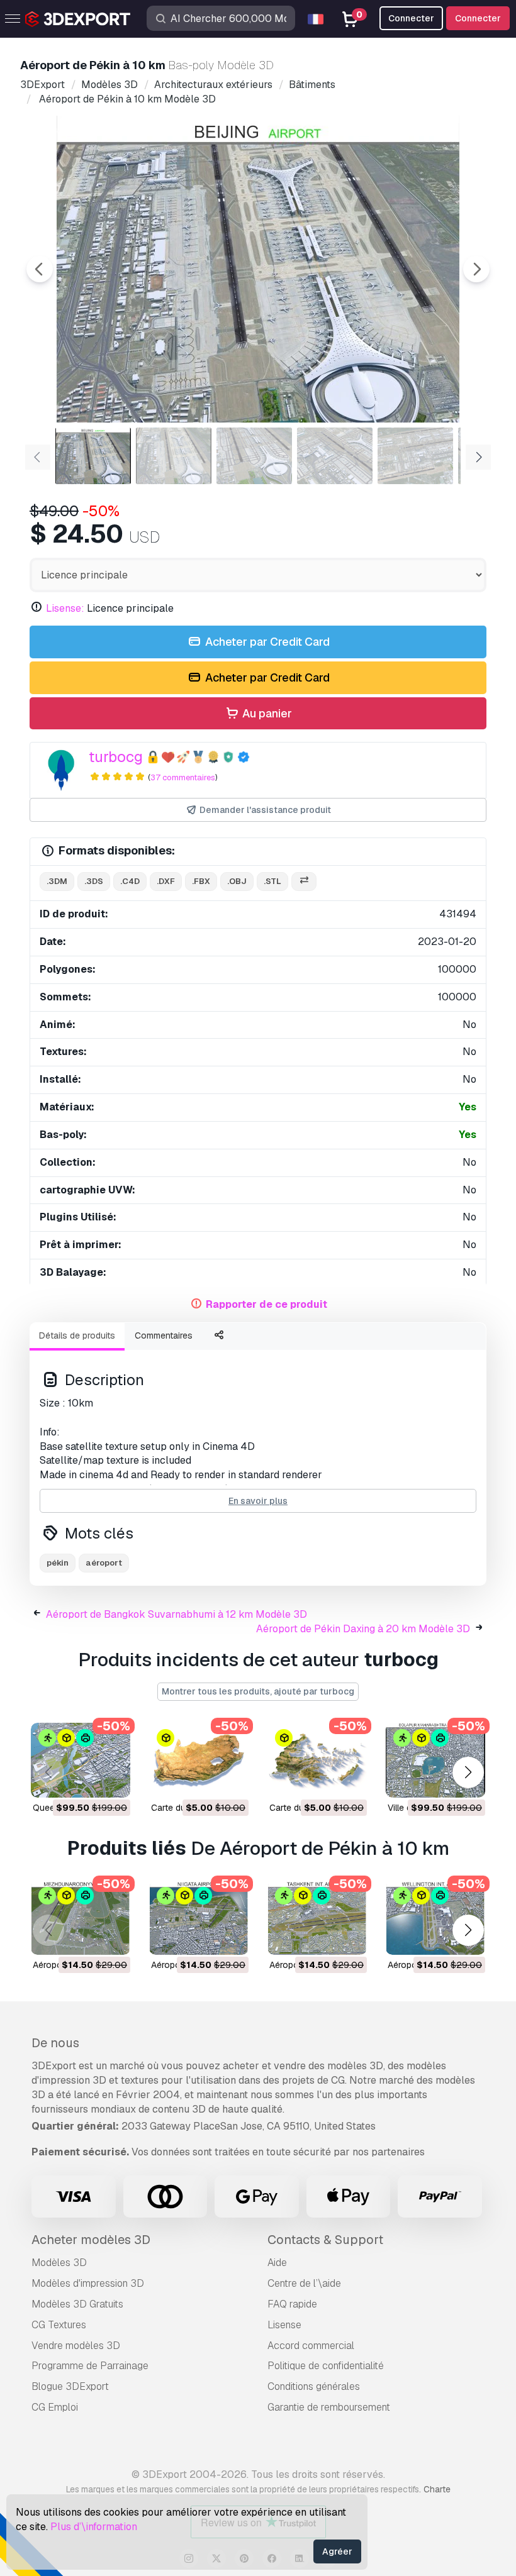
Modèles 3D (59, 2263)
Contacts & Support (325, 2240)
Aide (277, 2263)
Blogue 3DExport (70, 2386)
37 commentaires (183, 777)
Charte (437, 2489)
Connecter (478, 18)
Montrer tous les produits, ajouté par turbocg (258, 1691)
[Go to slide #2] (174, 456)
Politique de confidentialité (326, 2366)
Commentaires (164, 1335)
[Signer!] (112, 1780)
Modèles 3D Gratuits (77, 2304)
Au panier (266, 713)
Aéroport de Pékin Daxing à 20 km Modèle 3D (363, 1629)
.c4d (130, 881)
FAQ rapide (292, 2304)
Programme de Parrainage (90, 2366)
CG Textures (59, 2325)
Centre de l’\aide (304, 2283)
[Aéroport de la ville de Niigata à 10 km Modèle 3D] (199, 1918)
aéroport (104, 1563)
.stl (272, 881)
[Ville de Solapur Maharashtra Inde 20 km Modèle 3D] (435, 1760)
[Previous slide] (40, 269)
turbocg (116, 757)
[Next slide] (476, 269)
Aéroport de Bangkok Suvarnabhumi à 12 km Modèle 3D (177, 1614)
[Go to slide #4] (335, 456)
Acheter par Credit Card (266, 642)
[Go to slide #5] (415, 456)
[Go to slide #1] (93, 456)
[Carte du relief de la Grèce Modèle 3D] (317, 1760)
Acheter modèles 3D (91, 2240)
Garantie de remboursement (329, 2407)
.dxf (166, 881)
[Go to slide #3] (254, 456)
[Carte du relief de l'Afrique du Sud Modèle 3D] (199, 1760)
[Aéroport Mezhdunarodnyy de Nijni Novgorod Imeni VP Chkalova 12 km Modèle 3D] (81, 1918)
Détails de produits (77, 1335)
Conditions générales (314, 2386)
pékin (58, 1563)
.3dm (57, 881)
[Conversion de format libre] (304, 882)
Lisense (284, 2325)
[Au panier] (86, 1780)
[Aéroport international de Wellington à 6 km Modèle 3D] (435, 1918)
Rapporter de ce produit (266, 1304)
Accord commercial (311, 2346)
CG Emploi (55, 2407)
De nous (55, 2043)
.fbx (201, 881)
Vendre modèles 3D (76, 2346)
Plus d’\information (94, 2527)
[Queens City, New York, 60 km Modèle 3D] (81, 1760)
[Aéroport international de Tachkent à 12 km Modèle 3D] (317, 1918)
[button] (468, 1773)
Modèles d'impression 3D (88, 2283)
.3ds (94, 881)
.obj (237, 881)
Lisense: (65, 608)
